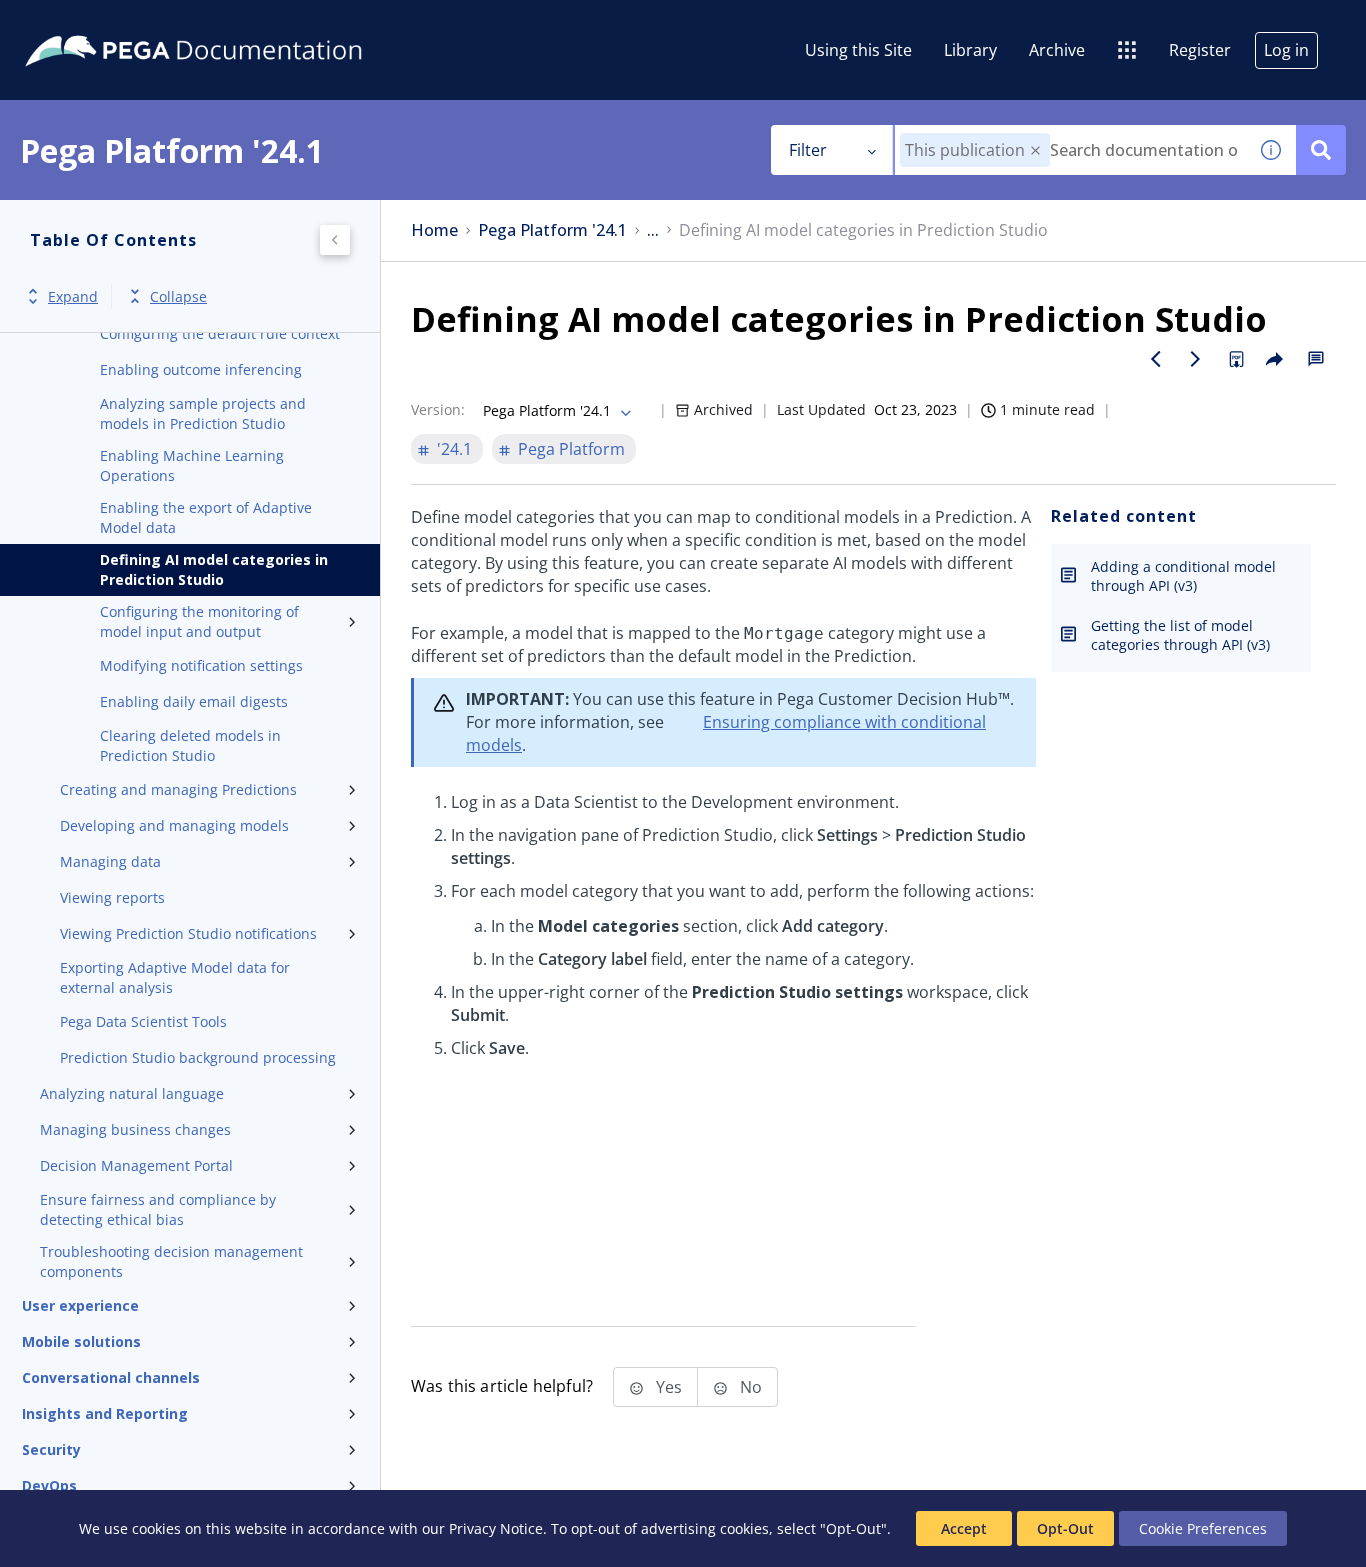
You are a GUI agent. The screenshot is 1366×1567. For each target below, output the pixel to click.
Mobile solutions (81, 1341)
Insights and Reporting (105, 1413)
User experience (80, 1305)
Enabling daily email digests (194, 701)
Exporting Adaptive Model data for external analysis (175, 977)
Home (434, 230)
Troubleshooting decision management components (171, 1261)
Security (51, 1449)
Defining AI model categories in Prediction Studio (214, 569)
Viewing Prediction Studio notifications (188, 933)
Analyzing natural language (132, 1093)
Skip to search (242, 23)
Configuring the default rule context (220, 333)
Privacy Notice (496, 1528)
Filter (808, 150)
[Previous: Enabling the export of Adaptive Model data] (1156, 359)
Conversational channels (111, 1377)
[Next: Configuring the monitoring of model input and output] (1196, 359)
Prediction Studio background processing (198, 1057)
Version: (438, 409)
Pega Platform (571, 449)
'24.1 (454, 449)
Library (970, 50)
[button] (1035, 150)
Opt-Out (1065, 1528)
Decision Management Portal (136, 1165)
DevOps (49, 1485)
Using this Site (858, 50)
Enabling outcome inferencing (201, 369)
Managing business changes (135, 1129)
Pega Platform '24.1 (552, 230)
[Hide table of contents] (335, 240)
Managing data (110, 861)
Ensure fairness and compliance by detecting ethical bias (158, 1209)
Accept (964, 1528)
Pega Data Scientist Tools (143, 1021)
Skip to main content (89, 23)
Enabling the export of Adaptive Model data (206, 517)
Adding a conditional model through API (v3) (1183, 576)
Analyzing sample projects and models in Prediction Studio (203, 413)
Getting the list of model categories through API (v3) (1180, 635)
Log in (1286, 50)
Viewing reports (112, 897)
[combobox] (1070, 150)
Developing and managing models (174, 825)
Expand (73, 296)
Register (1200, 50)
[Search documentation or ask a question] (1321, 150)
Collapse (178, 296)
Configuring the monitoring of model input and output (199, 621)
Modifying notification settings (201, 665)
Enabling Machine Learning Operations (192, 465)
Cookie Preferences (1203, 1528)
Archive (1057, 50)
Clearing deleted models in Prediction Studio (190, 745)
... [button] (653, 230)
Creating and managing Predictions (178, 789)
